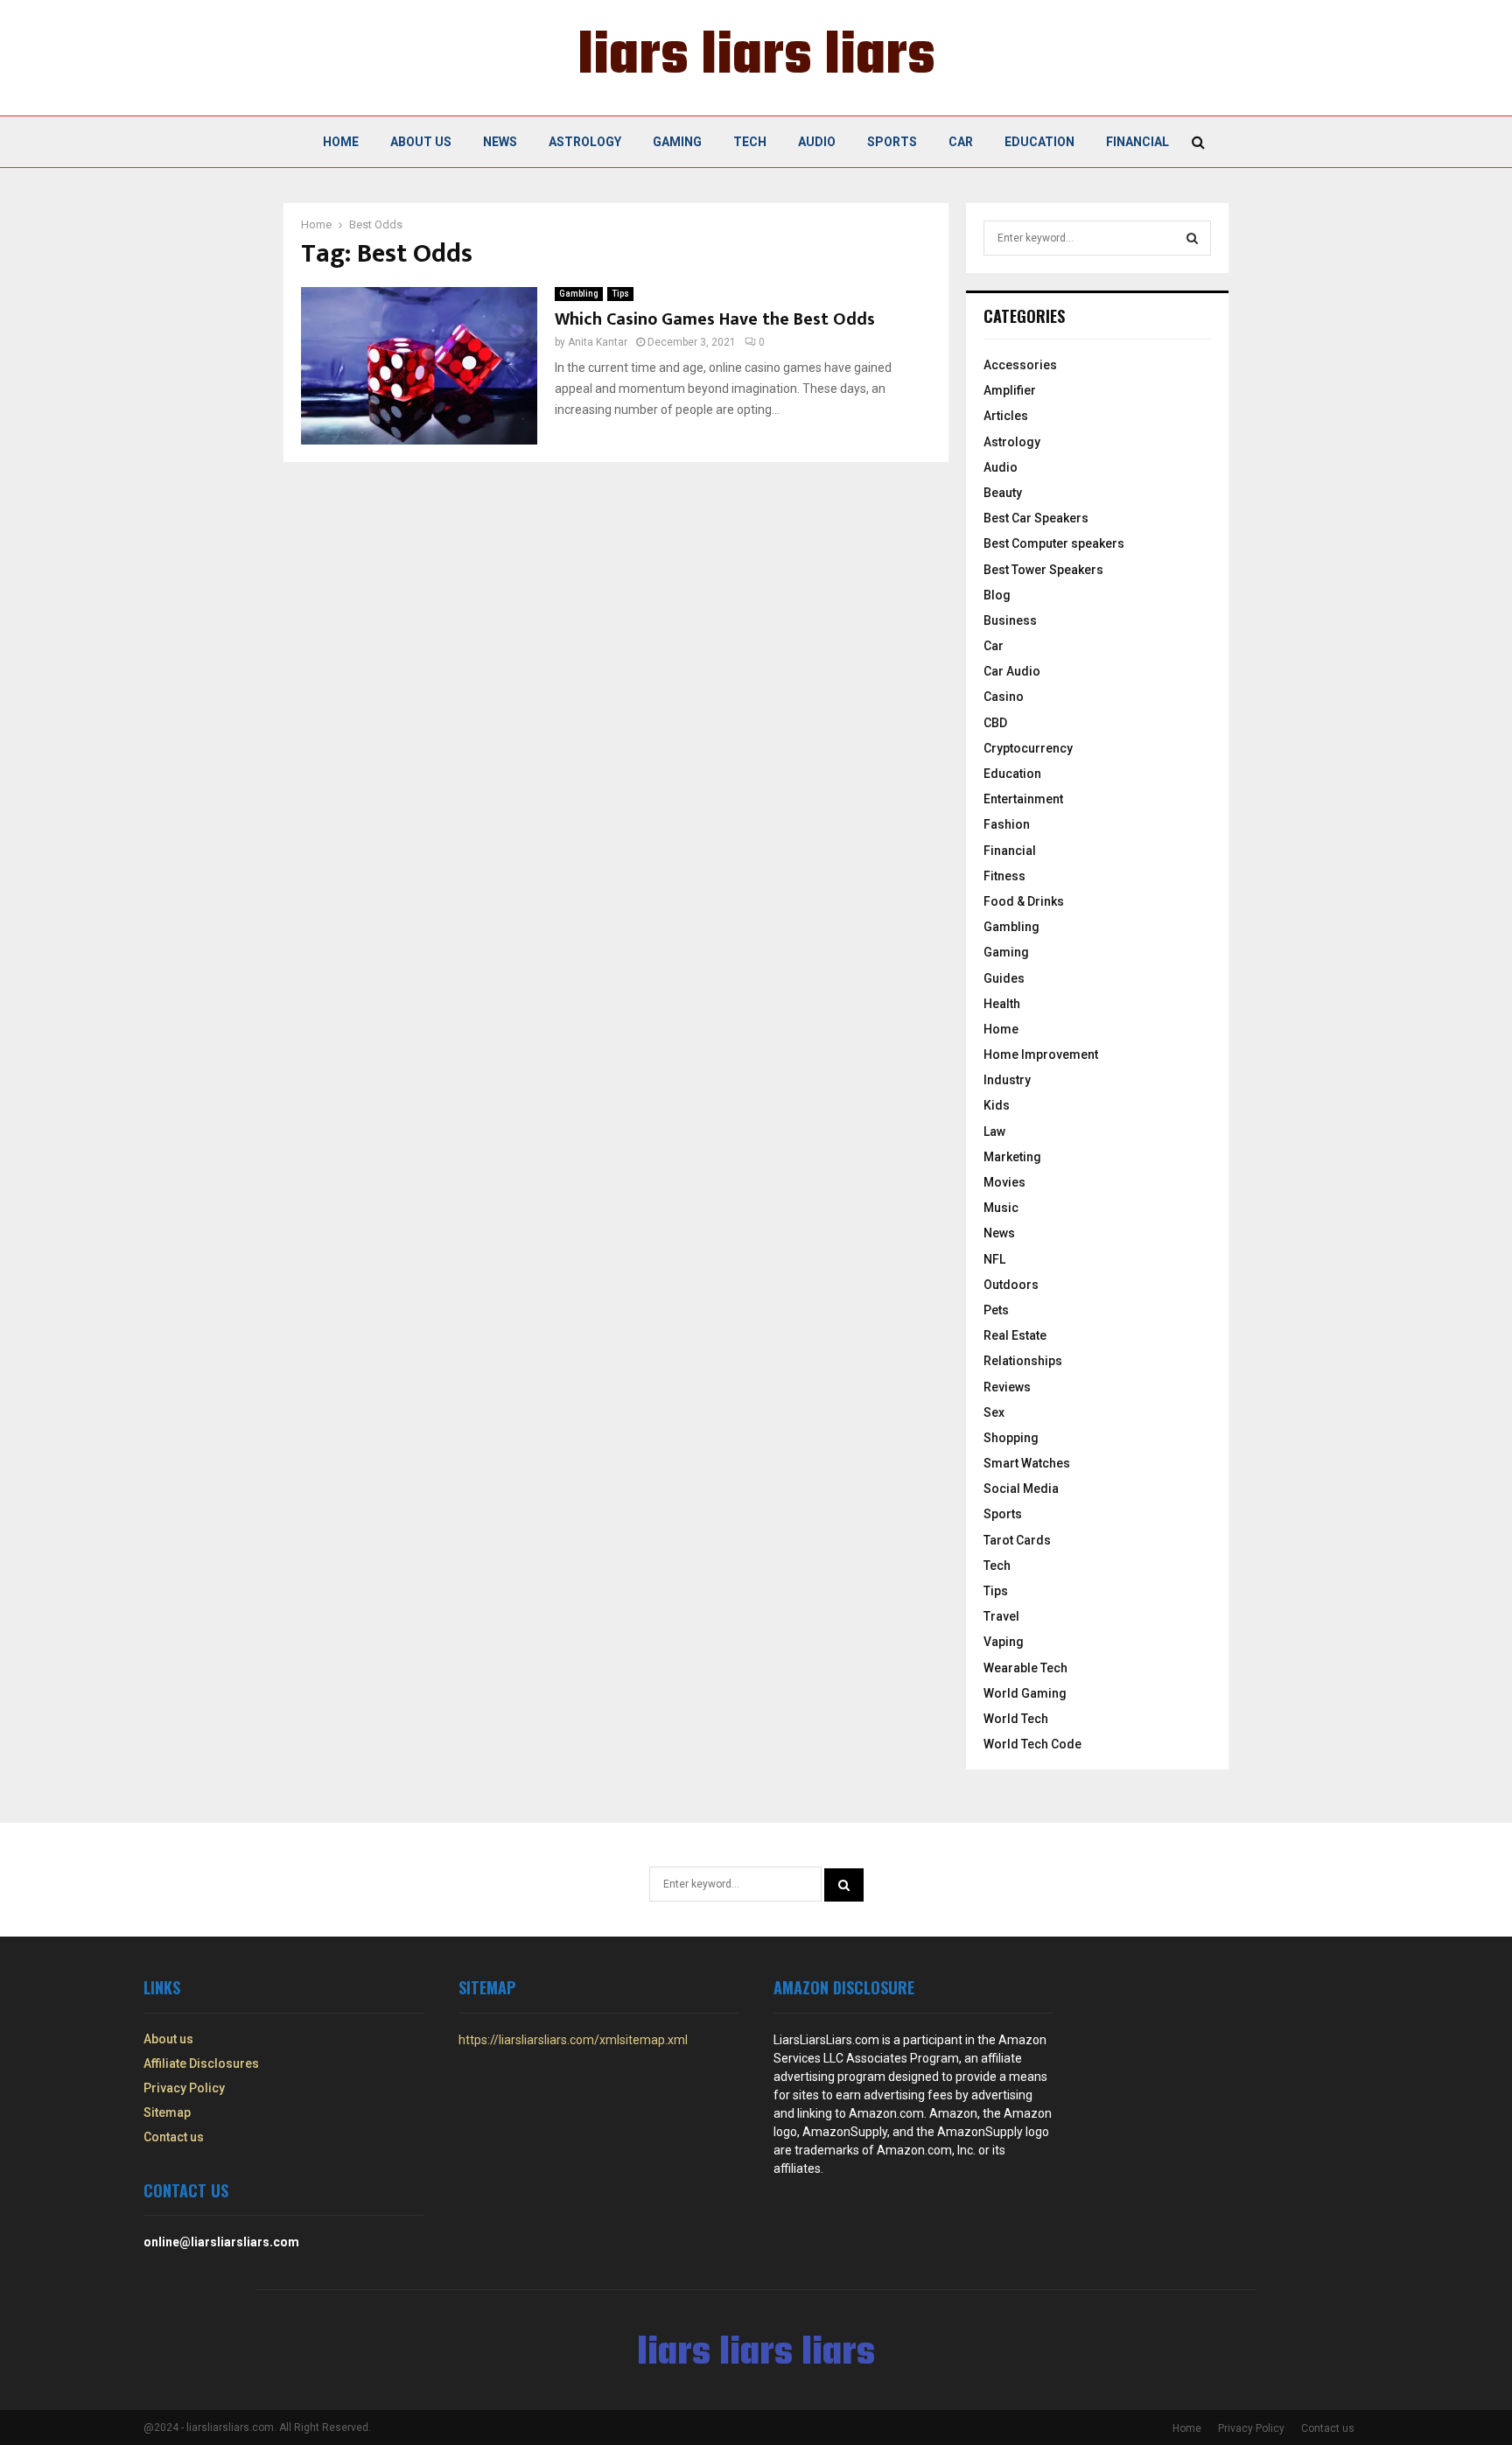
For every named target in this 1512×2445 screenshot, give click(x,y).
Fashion (1007, 824)
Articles (1006, 416)
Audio (817, 142)
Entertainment (1023, 799)
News (500, 142)
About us (421, 142)
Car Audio (1012, 671)
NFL (994, 1259)
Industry (1007, 1080)
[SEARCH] (1192, 238)
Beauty (1003, 493)
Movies (1004, 1182)
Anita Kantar (598, 342)
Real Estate (1015, 1335)
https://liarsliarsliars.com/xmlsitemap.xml (573, 2040)
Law (994, 1131)
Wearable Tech (1025, 1668)
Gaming (677, 142)
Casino (1004, 697)
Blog (997, 595)
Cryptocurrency (1028, 748)
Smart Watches (1027, 1463)
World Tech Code (1032, 1744)
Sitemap (167, 2112)
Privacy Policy (184, 2088)
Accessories (1020, 365)
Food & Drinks (1024, 901)
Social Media (1021, 1489)
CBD (995, 723)
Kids (997, 1105)
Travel (1001, 1616)
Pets (996, 1310)
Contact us (174, 2137)
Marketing (1012, 1157)
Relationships (1023, 1361)
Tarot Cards (1017, 1540)
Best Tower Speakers (1043, 570)
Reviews (1007, 1387)
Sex (994, 1412)
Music (1001, 1208)
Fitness (1004, 876)
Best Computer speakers (1054, 543)
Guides (1004, 978)
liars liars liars (756, 58)
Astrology (585, 142)
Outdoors (1011, 1285)
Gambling (579, 294)
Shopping (1011, 1438)
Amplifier (1010, 390)
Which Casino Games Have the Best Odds (715, 319)
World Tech (1016, 1719)
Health (1002, 1004)
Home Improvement (1041, 1054)
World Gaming (1025, 1693)
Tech (750, 142)
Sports (892, 142)
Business (1010, 620)
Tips (620, 294)
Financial (1137, 142)
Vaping (1004, 1642)
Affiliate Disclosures (201, 2063)
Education (1039, 142)
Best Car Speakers (1036, 518)
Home (341, 142)
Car (961, 142)
